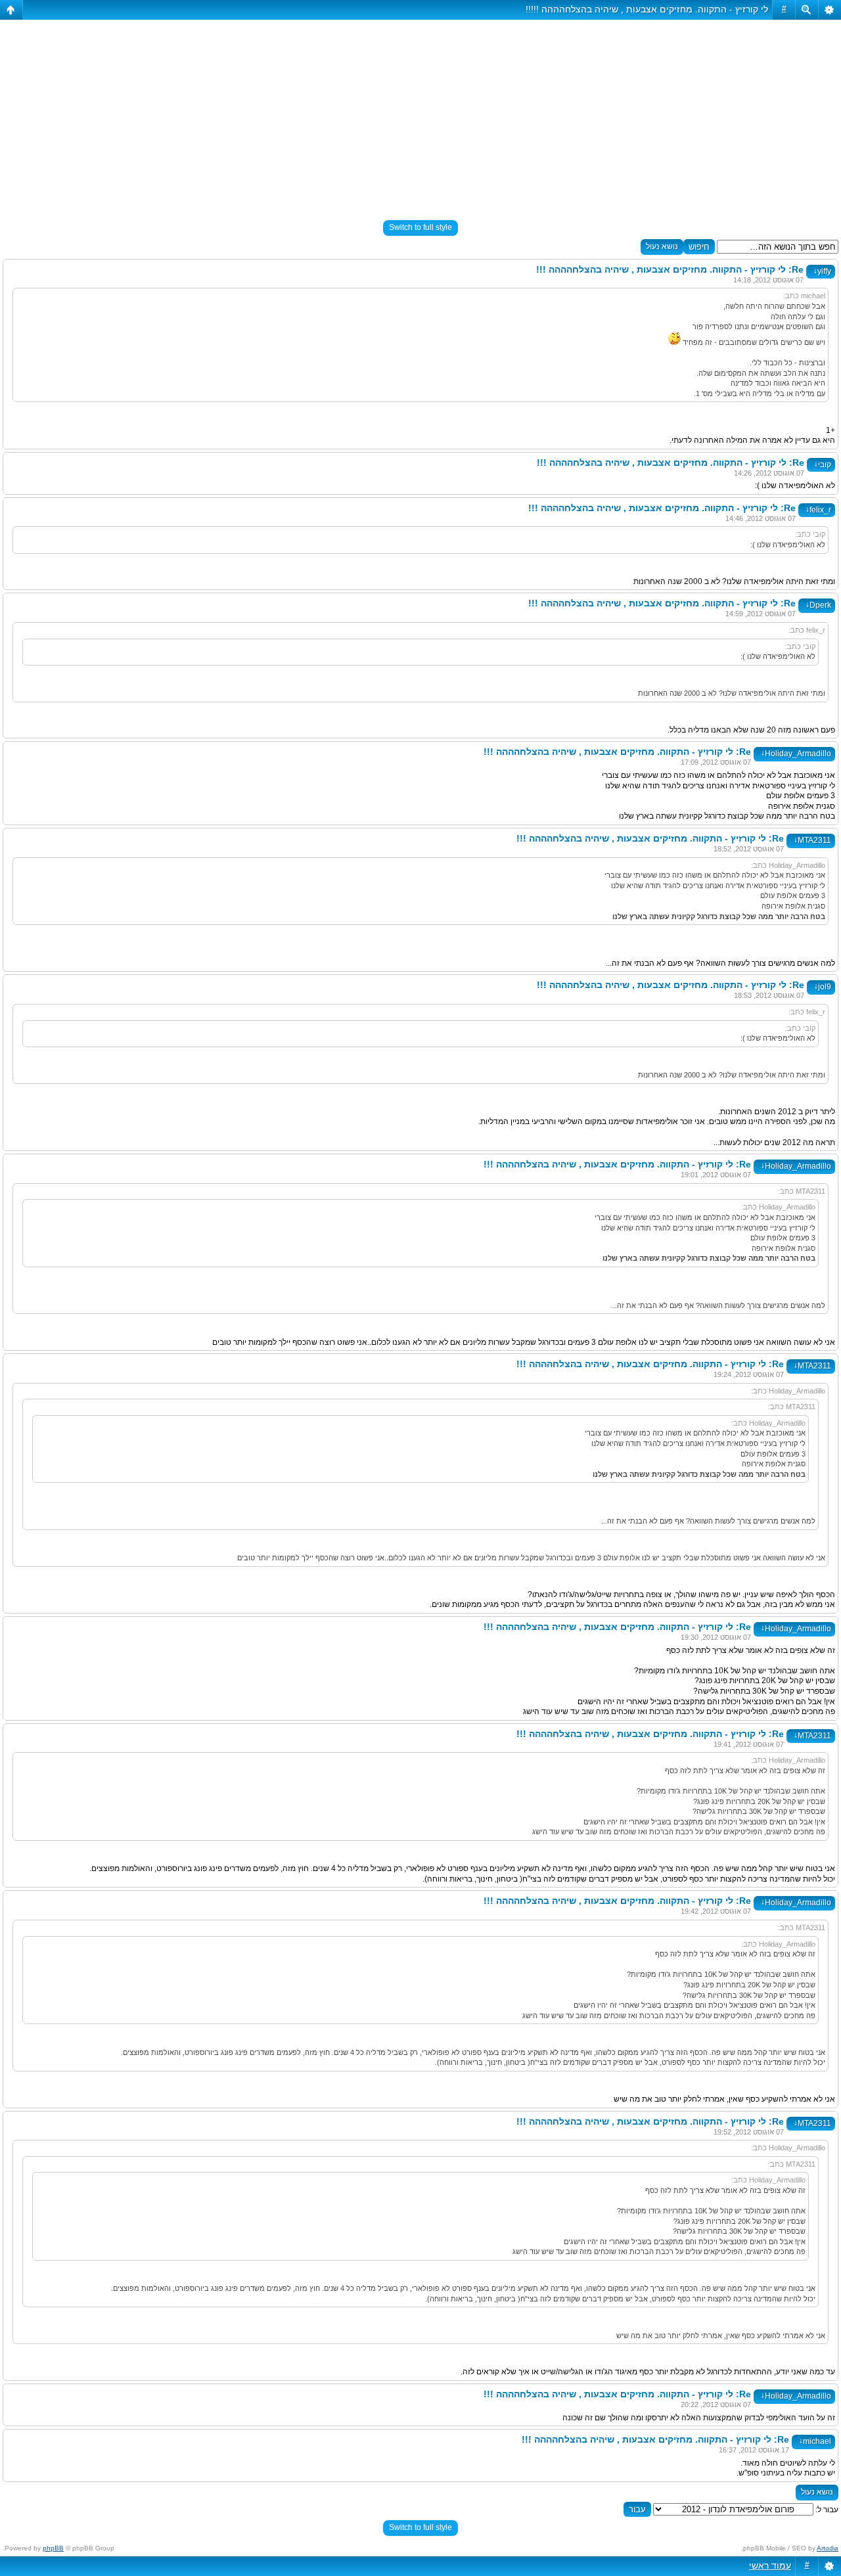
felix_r (818, 510)
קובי (823, 464)
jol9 (823, 987)
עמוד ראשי (770, 2565)
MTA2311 (812, 840)
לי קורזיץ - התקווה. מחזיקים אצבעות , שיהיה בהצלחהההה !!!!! (647, 9)
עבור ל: (827, 2510)
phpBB (53, 2548)
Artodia (828, 2548)
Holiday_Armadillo (796, 754)
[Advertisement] (420, 114)
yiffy (822, 271)
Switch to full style (420, 227)
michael (815, 2441)
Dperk (818, 605)
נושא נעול (662, 246)
